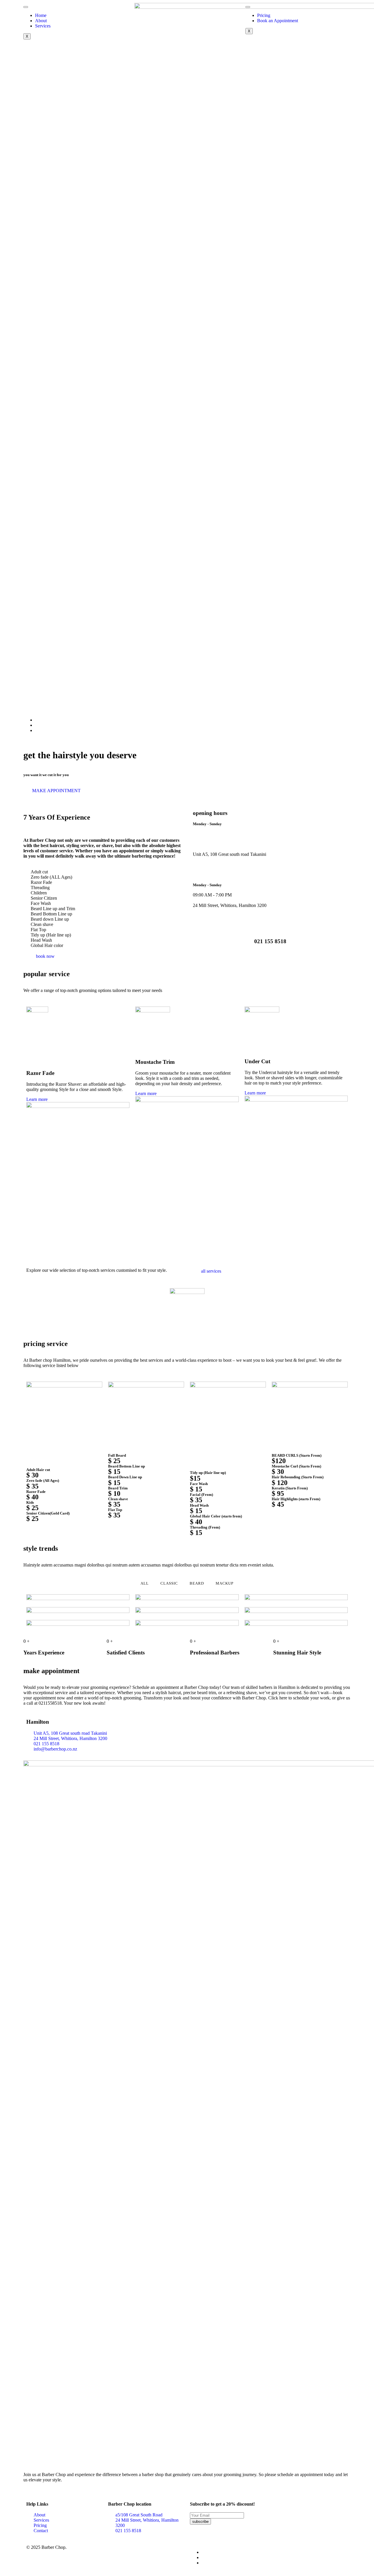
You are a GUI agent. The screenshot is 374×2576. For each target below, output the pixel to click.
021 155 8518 (270, 941)
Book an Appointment (278, 21)
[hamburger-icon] (26, 7)
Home (41, 15)
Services (43, 26)
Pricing (264, 15)
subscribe (200, 2522)
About (41, 21)
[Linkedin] (37, 725)
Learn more (37, 1099)
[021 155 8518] (270, 921)
